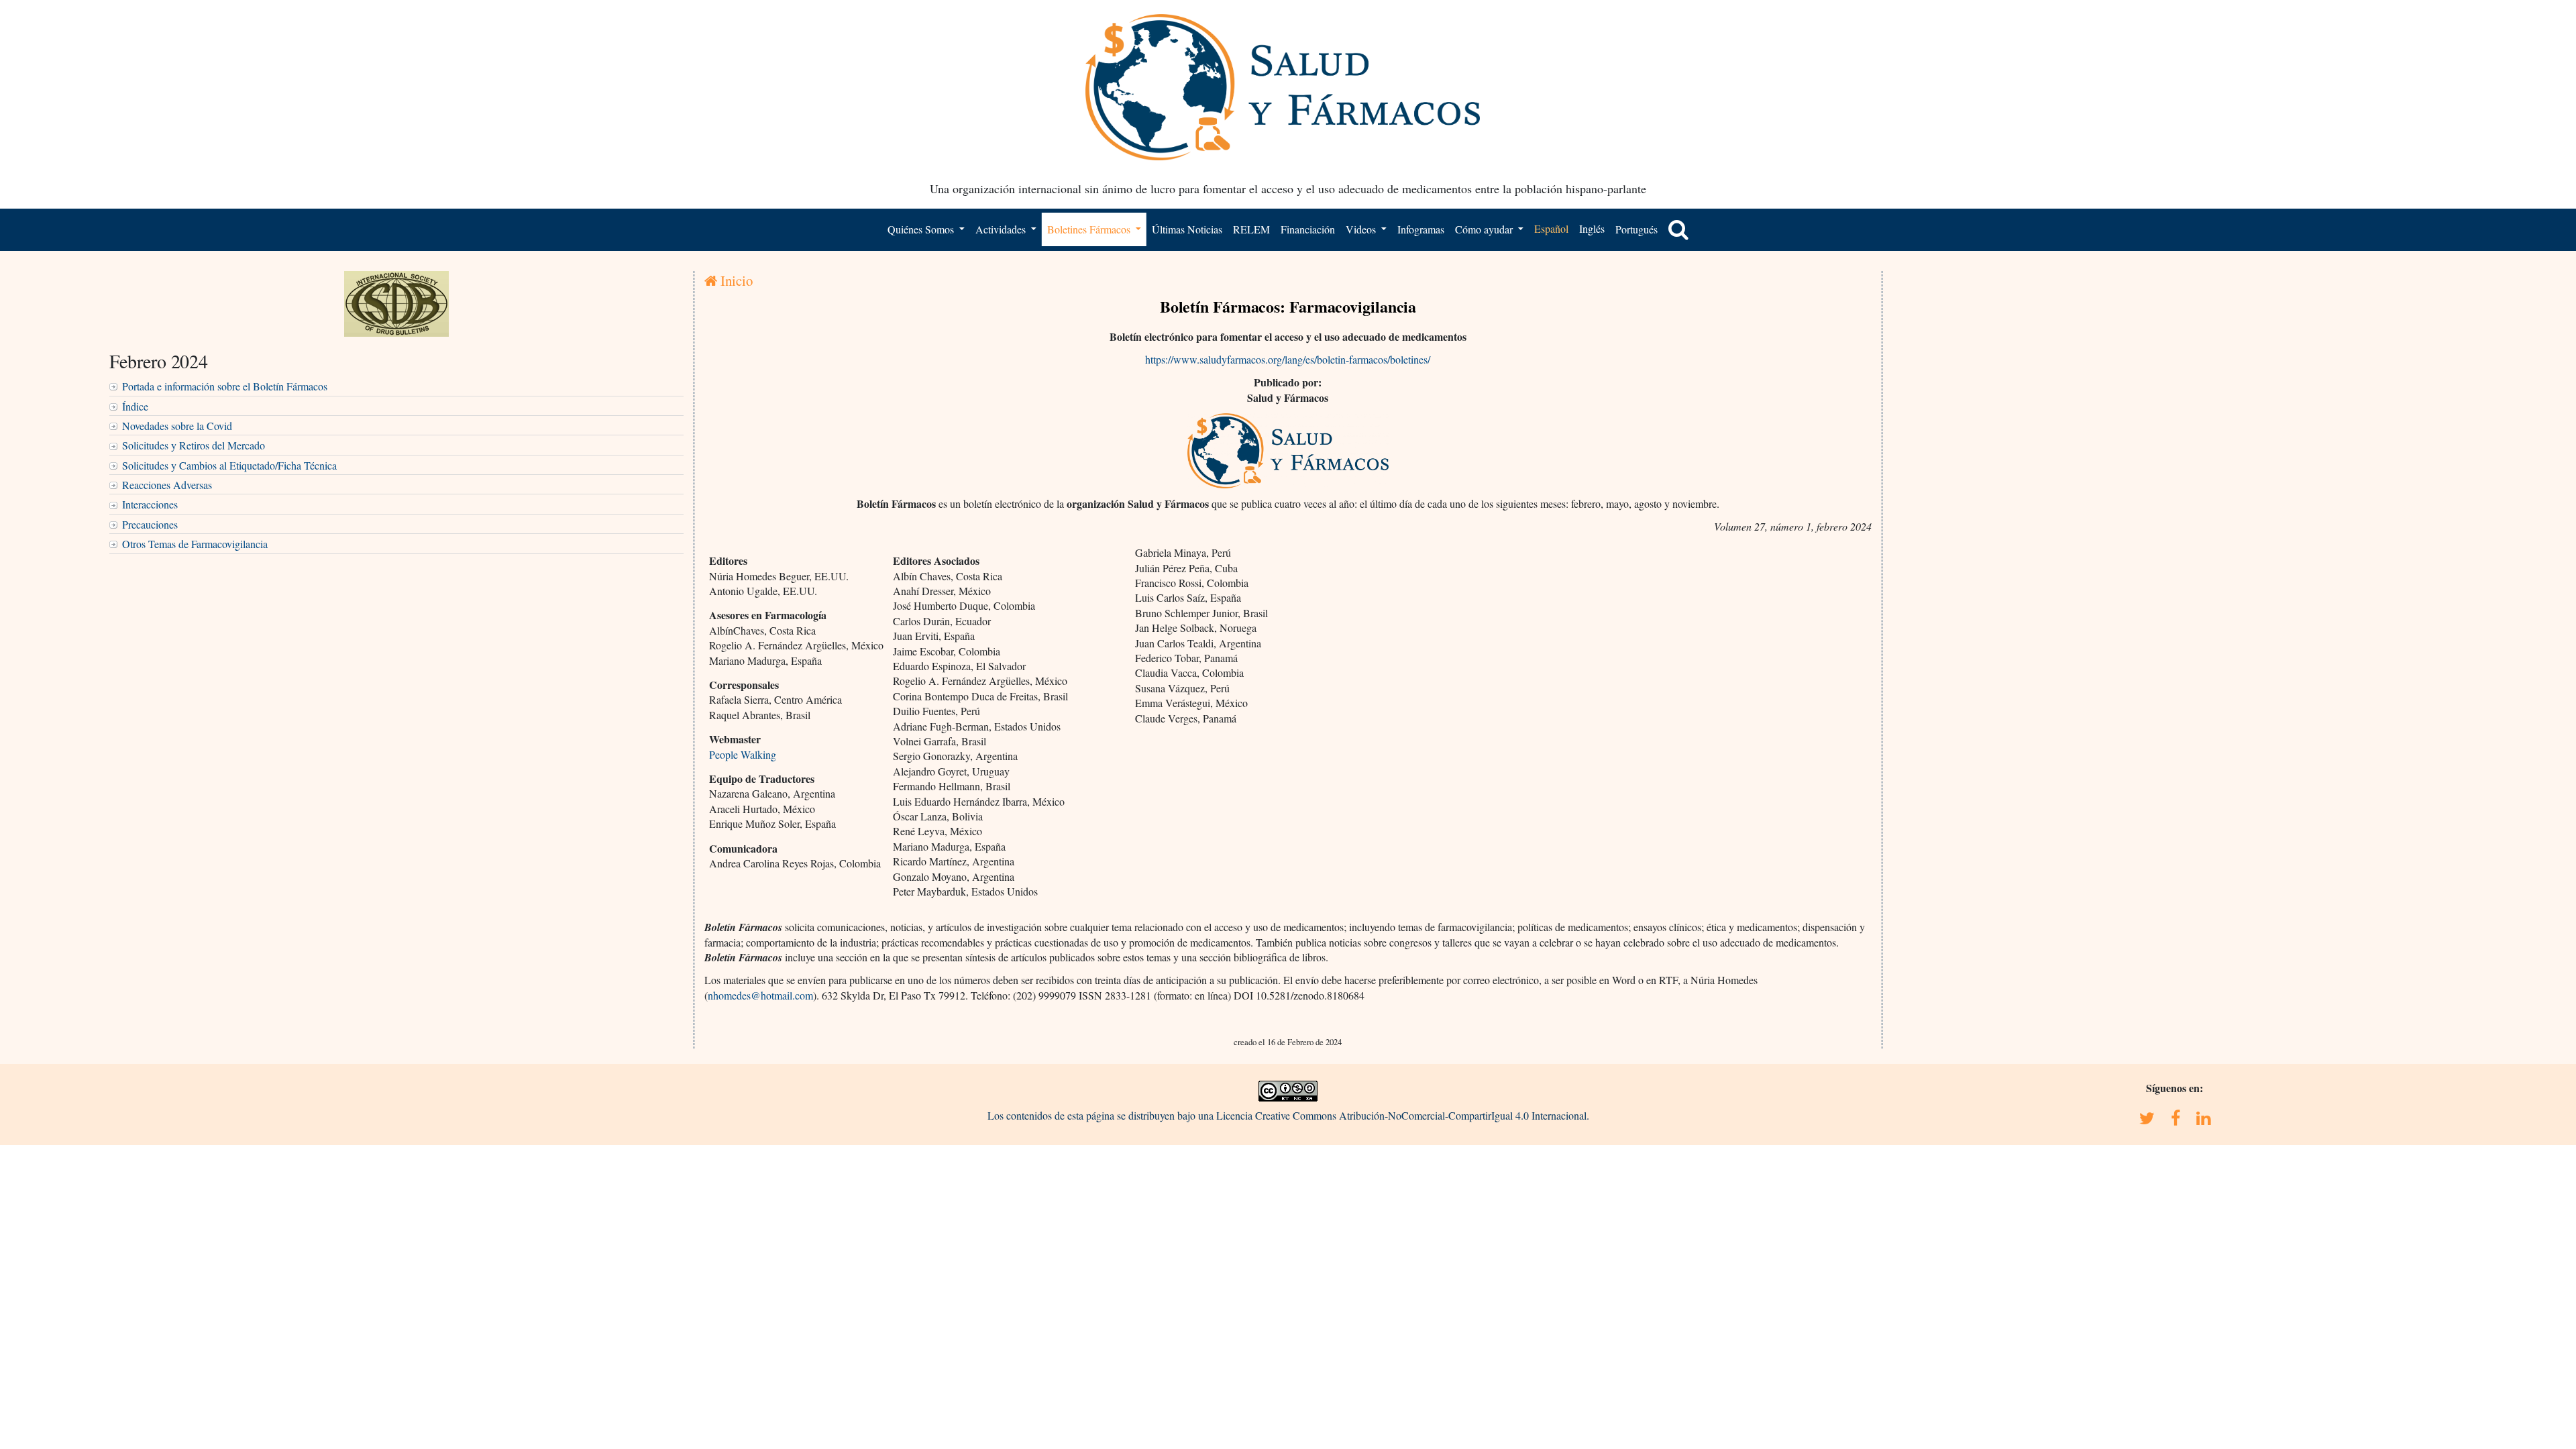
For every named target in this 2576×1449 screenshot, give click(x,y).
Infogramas (1421, 229)
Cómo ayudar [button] (1485, 229)
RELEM (1251, 229)
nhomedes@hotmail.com (760, 995)
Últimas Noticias (1187, 229)
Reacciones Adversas (167, 485)
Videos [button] (1362, 229)
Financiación (1308, 229)
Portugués (1636, 229)
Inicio (735, 280)
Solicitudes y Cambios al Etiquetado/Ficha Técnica (229, 465)
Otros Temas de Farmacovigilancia (195, 544)
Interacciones (150, 504)
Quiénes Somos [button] (922, 229)
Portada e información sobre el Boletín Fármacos (225, 386)
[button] (1678, 229)
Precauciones (150, 524)
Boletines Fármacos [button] (1090, 229)
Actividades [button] (1002, 229)
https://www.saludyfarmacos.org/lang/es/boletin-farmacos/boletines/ (1288, 359)
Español (1551, 228)
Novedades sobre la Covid (177, 426)
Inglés (1592, 228)
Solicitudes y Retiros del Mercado (194, 445)
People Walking (743, 754)
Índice (135, 406)
